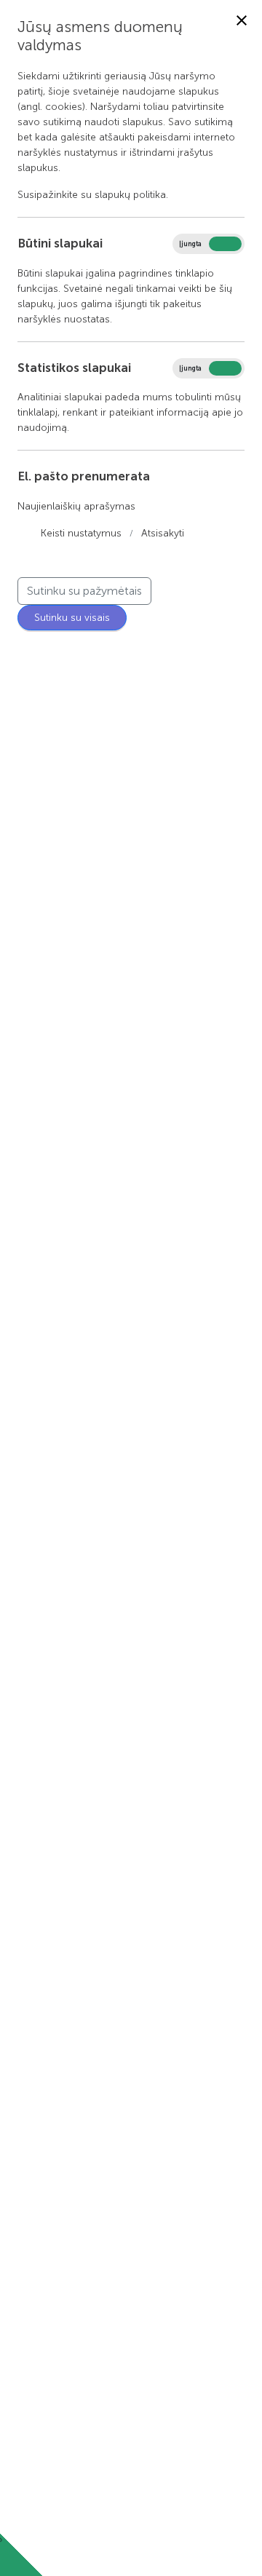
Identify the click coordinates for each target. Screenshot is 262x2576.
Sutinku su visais (72, 618)
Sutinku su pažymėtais (84, 591)
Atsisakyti (163, 533)
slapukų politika (130, 195)
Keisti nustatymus (81, 533)
